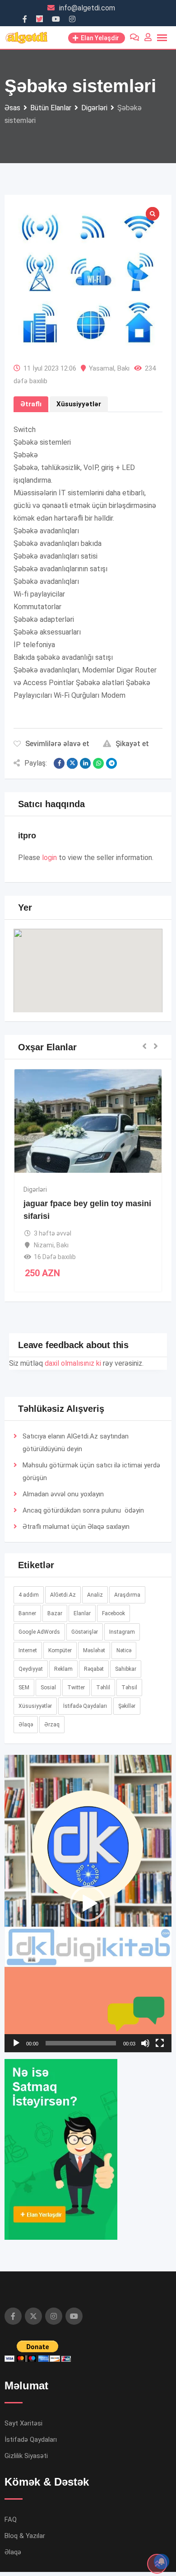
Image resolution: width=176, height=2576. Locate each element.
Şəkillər (127, 1706)
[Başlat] (16, 2043)
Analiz (95, 1595)
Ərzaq (52, 1725)
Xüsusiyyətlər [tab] (79, 404)
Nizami (44, 1245)
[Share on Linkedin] (85, 763)
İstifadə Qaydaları (85, 1706)
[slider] (81, 2043)
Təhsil (129, 1688)
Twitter (76, 1688)
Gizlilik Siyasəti (26, 2456)
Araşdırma (127, 1595)
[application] (88, 1904)
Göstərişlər (85, 1632)
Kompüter (60, 1650)
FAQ (11, 2520)
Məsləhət (94, 1650)
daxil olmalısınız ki (73, 1363)
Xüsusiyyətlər (35, 1706)
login (49, 858)
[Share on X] (72, 763)
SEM (24, 1688)
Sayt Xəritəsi (23, 2423)
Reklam (63, 1669)
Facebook (113, 1613)
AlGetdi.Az (63, 1595)
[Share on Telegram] (111, 763)
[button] (88, 962)
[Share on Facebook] (59, 763)
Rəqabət (94, 1669)
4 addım (29, 1595)
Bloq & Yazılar (25, 2536)
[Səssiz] (145, 2043)
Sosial (48, 1688)
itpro (27, 836)
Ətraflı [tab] (31, 404)
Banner (27, 1613)
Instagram (122, 1632)
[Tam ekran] (160, 2043)
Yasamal (102, 368)
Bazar (55, 1613)
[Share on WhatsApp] (98, 763)
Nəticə (124, 1650)
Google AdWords (39, 1632)
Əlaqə (96, 1527)
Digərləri (35, 1189)
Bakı (123, 368)
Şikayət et (132, 744)
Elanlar (82, 1613)
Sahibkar (126, 1669)
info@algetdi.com (87, 8)
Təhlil (103, 1688)
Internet (28, 1650)
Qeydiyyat (31, 1669)
